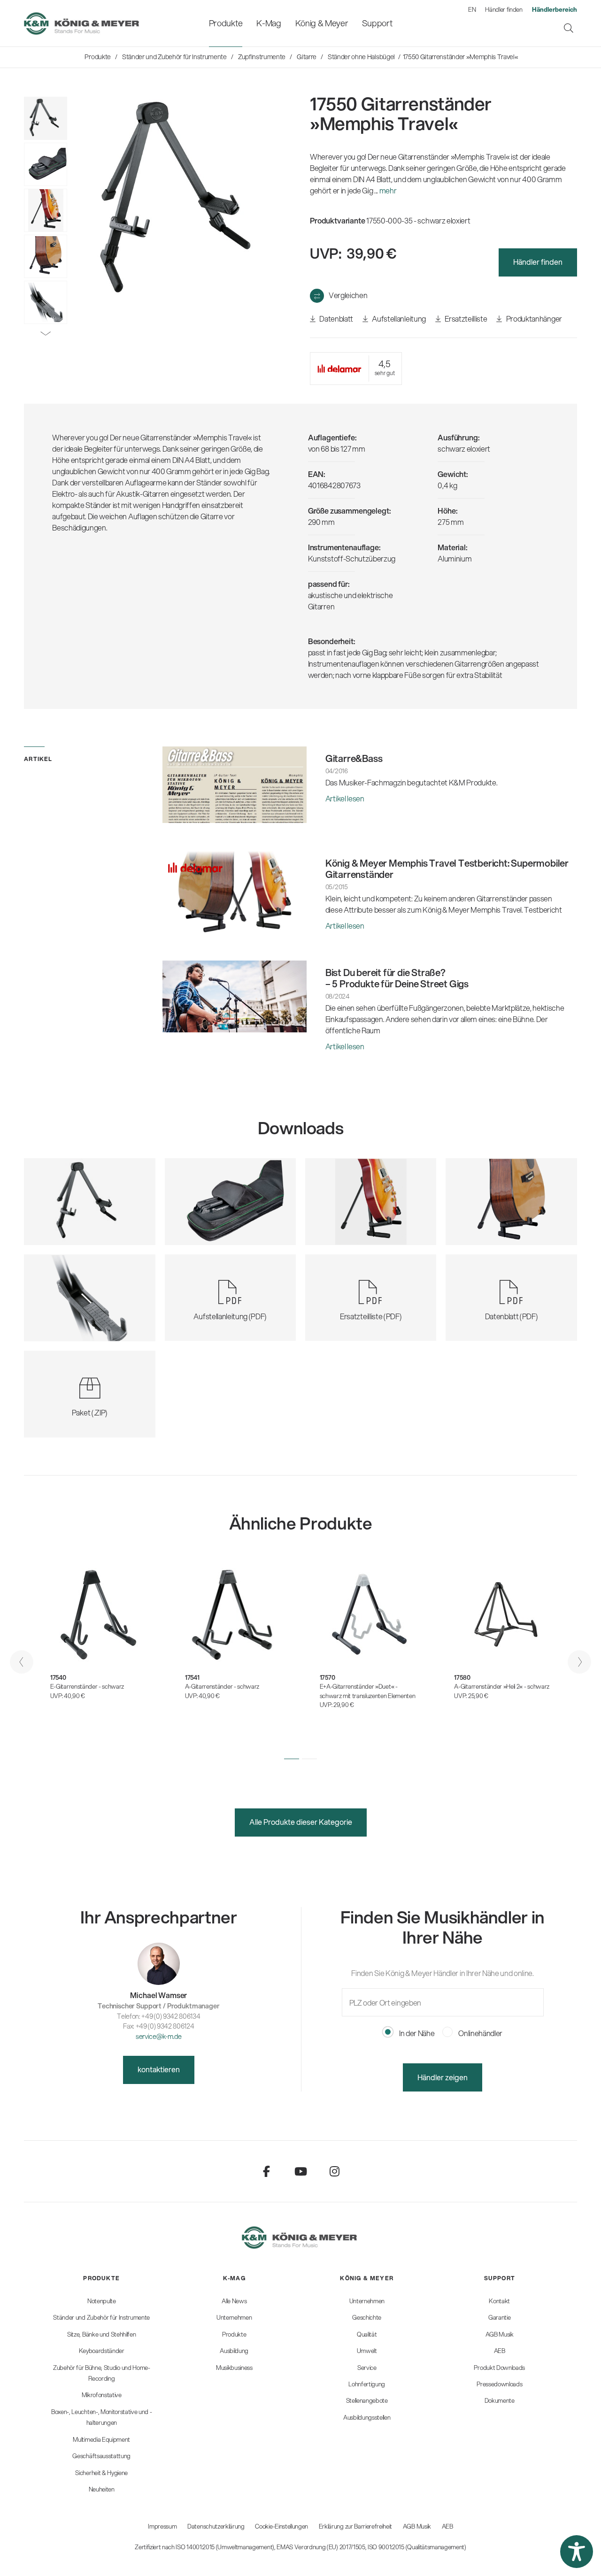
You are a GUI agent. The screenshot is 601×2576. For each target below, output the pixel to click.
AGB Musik (417, 2526)
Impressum (162, 2526)
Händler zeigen (443, 2077)
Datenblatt (336, 319)
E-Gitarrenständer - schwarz (87, 1686)
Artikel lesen (345, 798)
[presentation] (22, 1662)
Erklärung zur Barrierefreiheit (355, 2526)
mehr (388, 190)
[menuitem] (226, 23)
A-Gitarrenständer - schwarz (222, 1686)
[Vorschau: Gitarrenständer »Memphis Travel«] (46, 164)
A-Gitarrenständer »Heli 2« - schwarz (501, 1686)
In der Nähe (416, 2033)
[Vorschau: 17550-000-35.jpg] (46, 118)
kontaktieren (159, 2069)
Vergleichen (348, 295)
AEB (447, 2526)
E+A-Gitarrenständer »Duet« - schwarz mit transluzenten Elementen (368, 1691)
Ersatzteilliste (465, 319)
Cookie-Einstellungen (281, 2526)
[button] (292, 1759)
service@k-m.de (159, 2036)
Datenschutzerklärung (216, 2526)
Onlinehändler (480, 2033)
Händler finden (504, 9)
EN (472, 9)
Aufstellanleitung (398, 319)
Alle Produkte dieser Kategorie (301, 1822)
